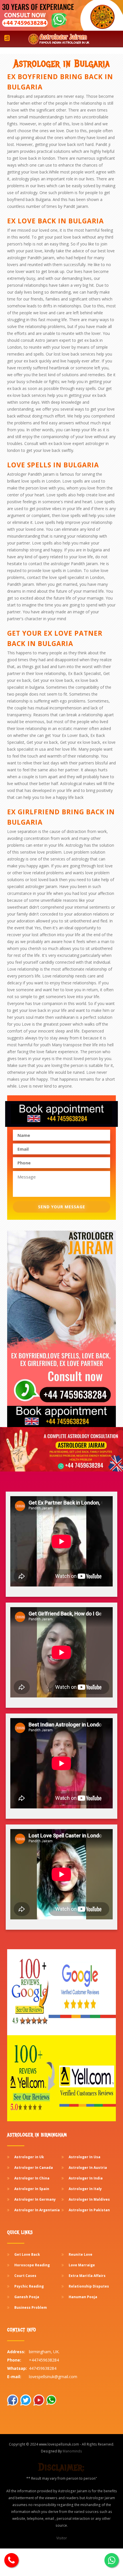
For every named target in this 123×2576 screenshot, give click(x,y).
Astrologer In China (32, 2178)
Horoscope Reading (32, 2265)
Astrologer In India (86, 2178)
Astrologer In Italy (85, 2189)
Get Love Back (27, 2254)
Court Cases (25, 2276)
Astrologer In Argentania (37, 2210)
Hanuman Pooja (83, 2297)
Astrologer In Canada (34, 2168)
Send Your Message (62, 1207)
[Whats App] (11, 2560)
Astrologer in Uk (29, 2157)
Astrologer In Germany (35, 2199)
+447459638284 (44, 2360)
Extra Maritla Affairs (87, 2276)
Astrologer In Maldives (89, 2199)
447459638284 (43, 2368)
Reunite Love (81, 2254)
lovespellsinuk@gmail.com (53, 2377)
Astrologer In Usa (85, 2157)
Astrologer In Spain (32, 2189)
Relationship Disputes (89, 2286)
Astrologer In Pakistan (89, 2210)
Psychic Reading (29, 2286)
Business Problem (31, 2307)
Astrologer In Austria (88, 2168)
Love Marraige (82, 2265)
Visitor (62, 2538)
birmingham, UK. (44, 2352)
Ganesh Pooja (27, 2297)
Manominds (72, 2451)
